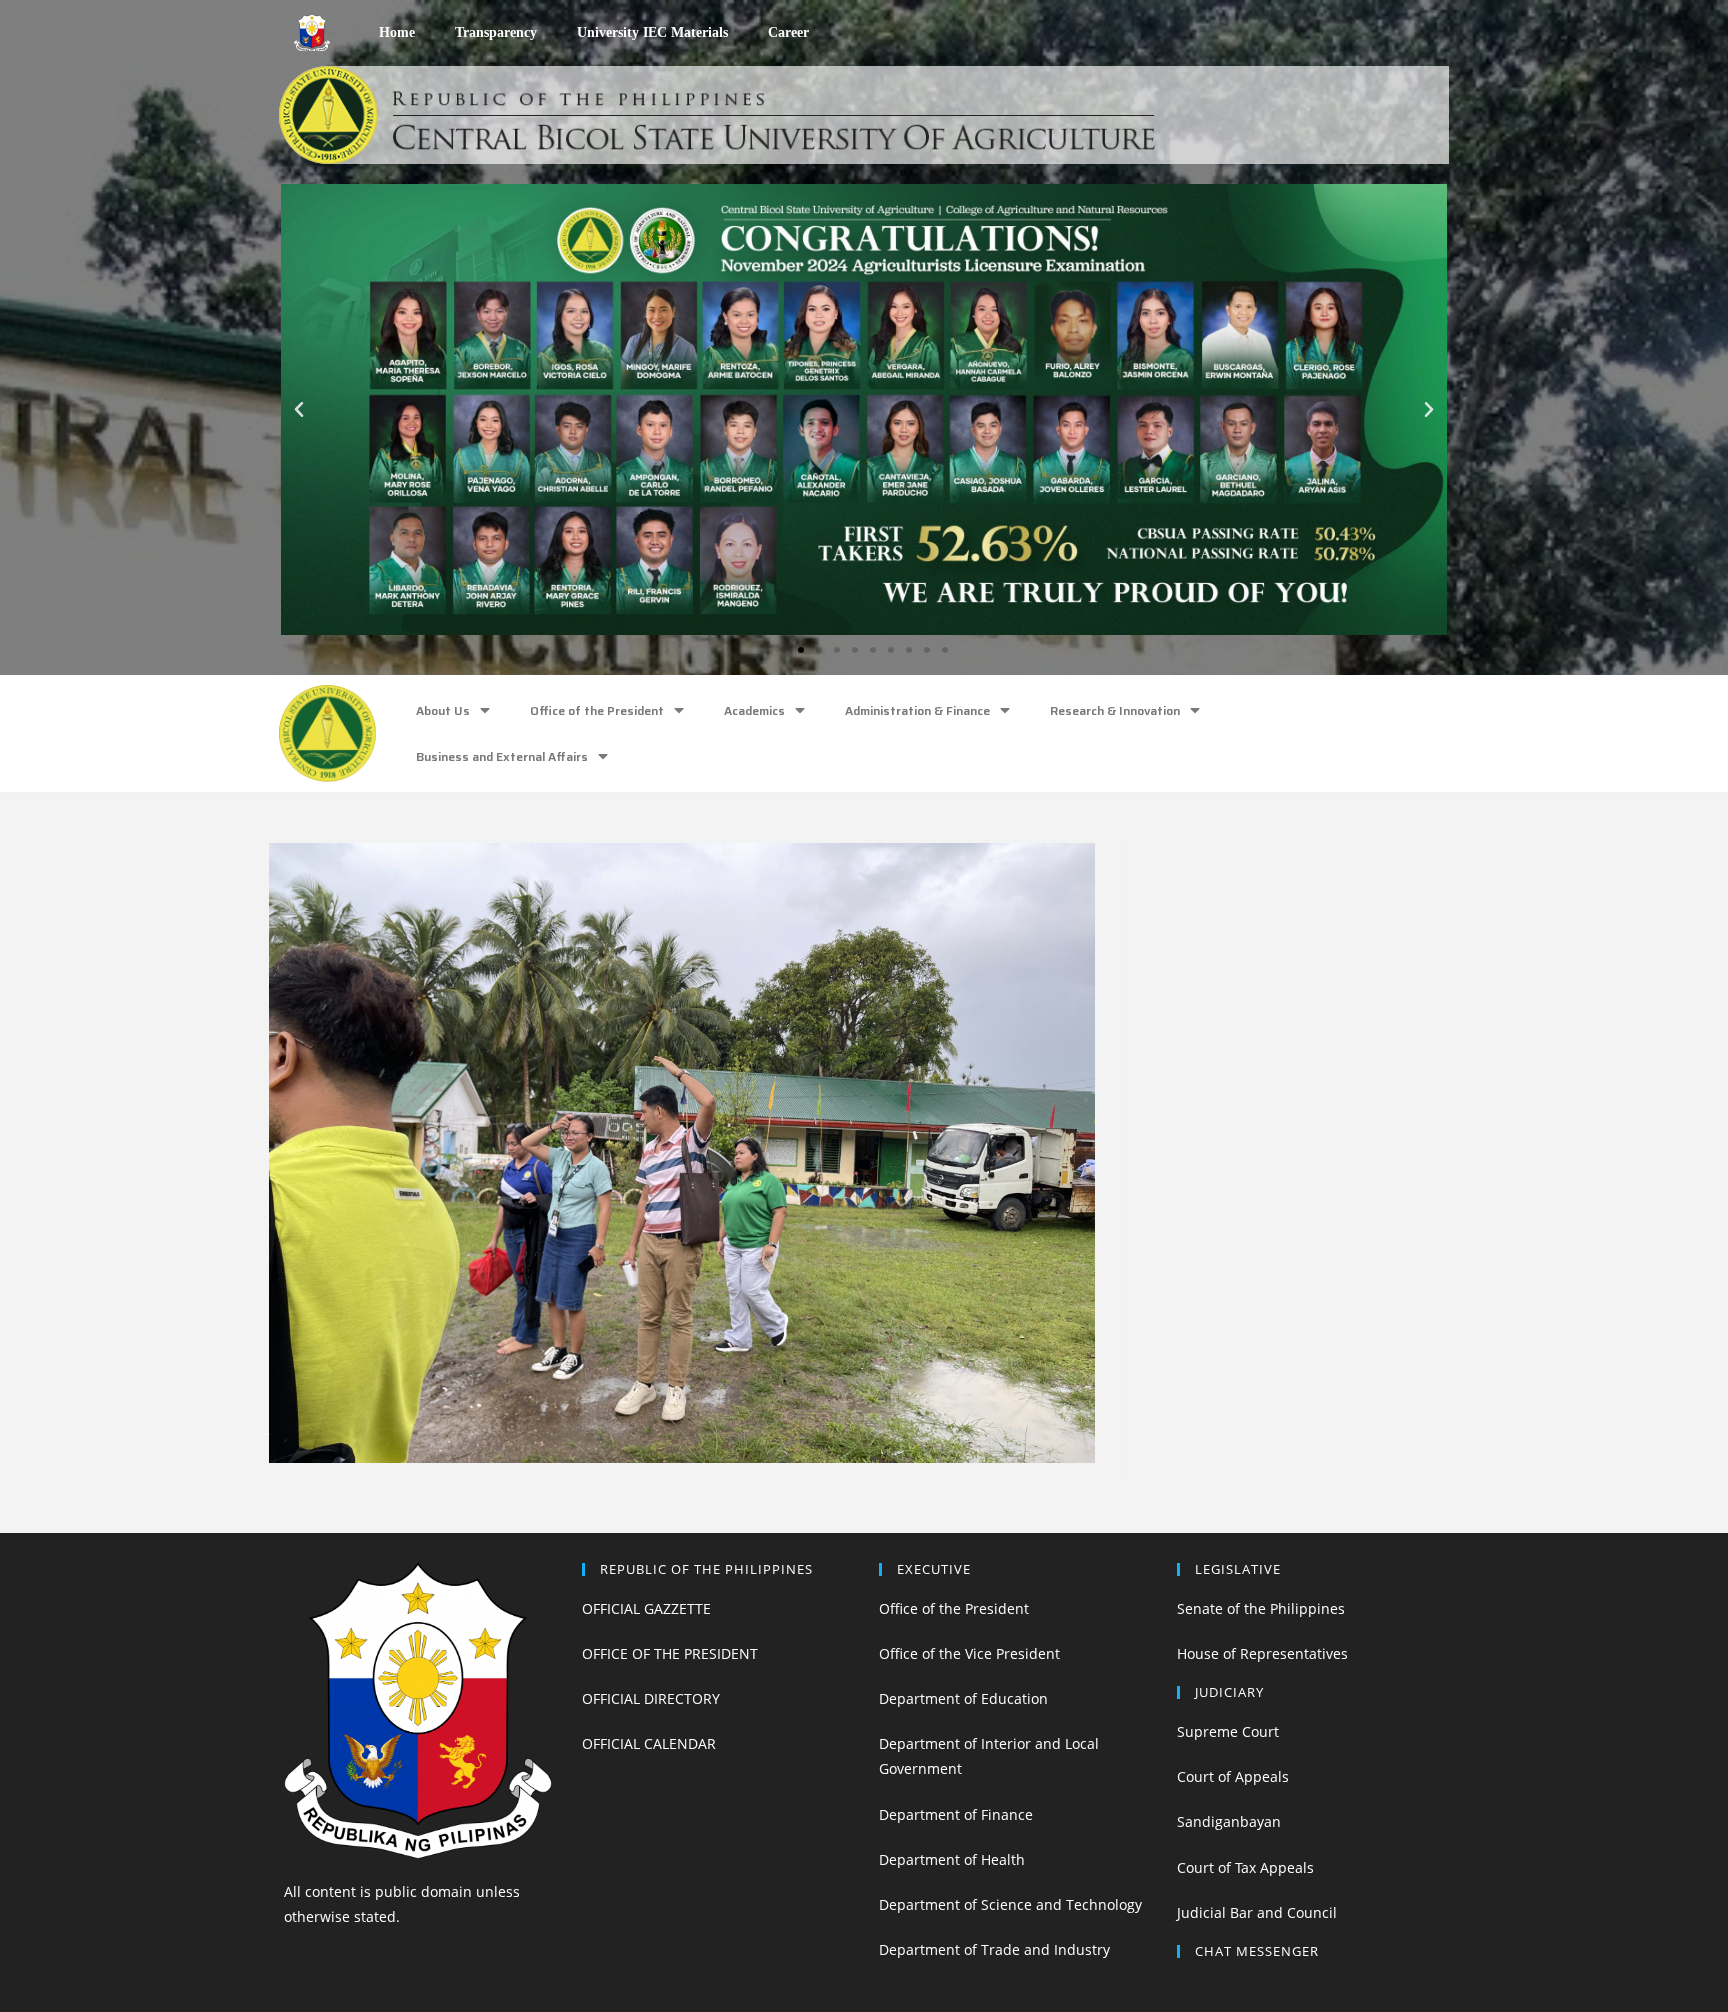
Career (788, 32)
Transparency (496, 32)
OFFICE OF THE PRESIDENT (670, 1653)
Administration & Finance (917, 710)
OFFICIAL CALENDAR (649, 1743)
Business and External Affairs (502, 756)
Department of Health (952, 1859)
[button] (783, 650)
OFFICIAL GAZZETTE (646, 1608)
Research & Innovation (1115, 710)
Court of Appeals (1233, 1776)
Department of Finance (956, 1814)
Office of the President (597, 710)
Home (397, 32)
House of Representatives (1262, 1653)
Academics (754, 710)
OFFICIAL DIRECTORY (651, 1698)
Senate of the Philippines (1261, 1608)
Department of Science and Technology (1010, 1904)
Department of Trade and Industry (994, 1949)
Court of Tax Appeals (1245, 1867)
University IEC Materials (652, 32)
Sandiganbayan (1229, 1821)
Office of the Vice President (969, 1653)
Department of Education (963, 1698)
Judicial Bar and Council (1257, 1912)
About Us (443, 710)
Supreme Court (1228, 1731)
